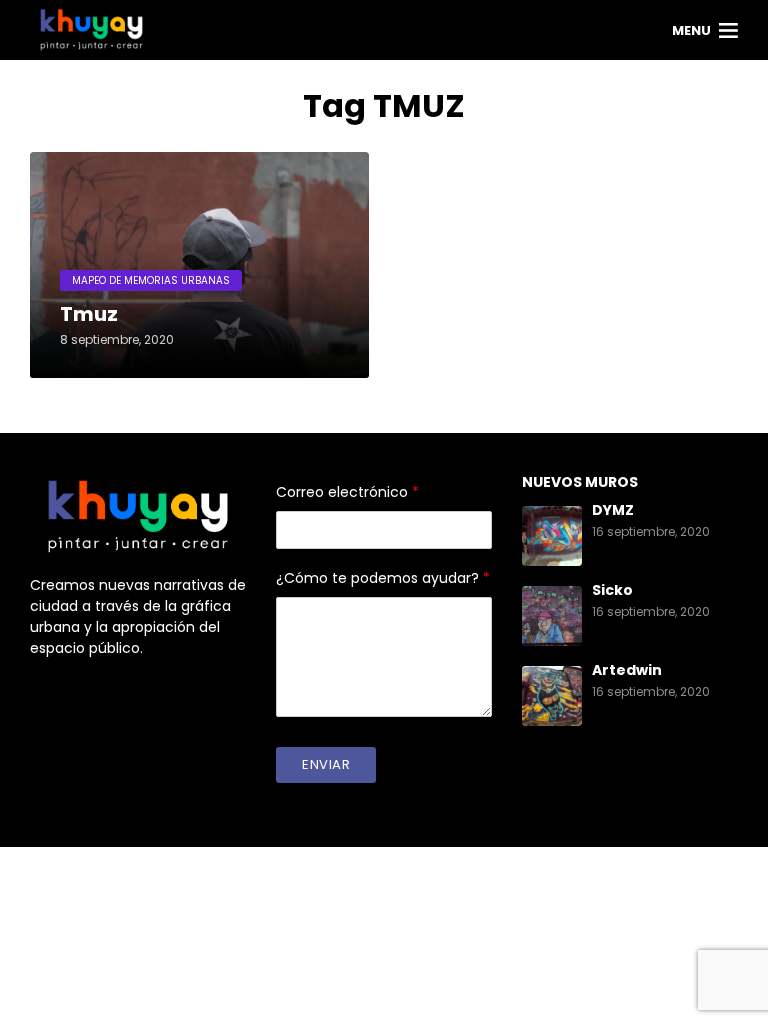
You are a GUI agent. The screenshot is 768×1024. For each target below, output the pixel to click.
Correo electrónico (347, 492)
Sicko (612, 590)
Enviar (326, 764)
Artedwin (627, 670)
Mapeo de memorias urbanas (151, 280)
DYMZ (613, 510)
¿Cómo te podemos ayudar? (383, 578)
